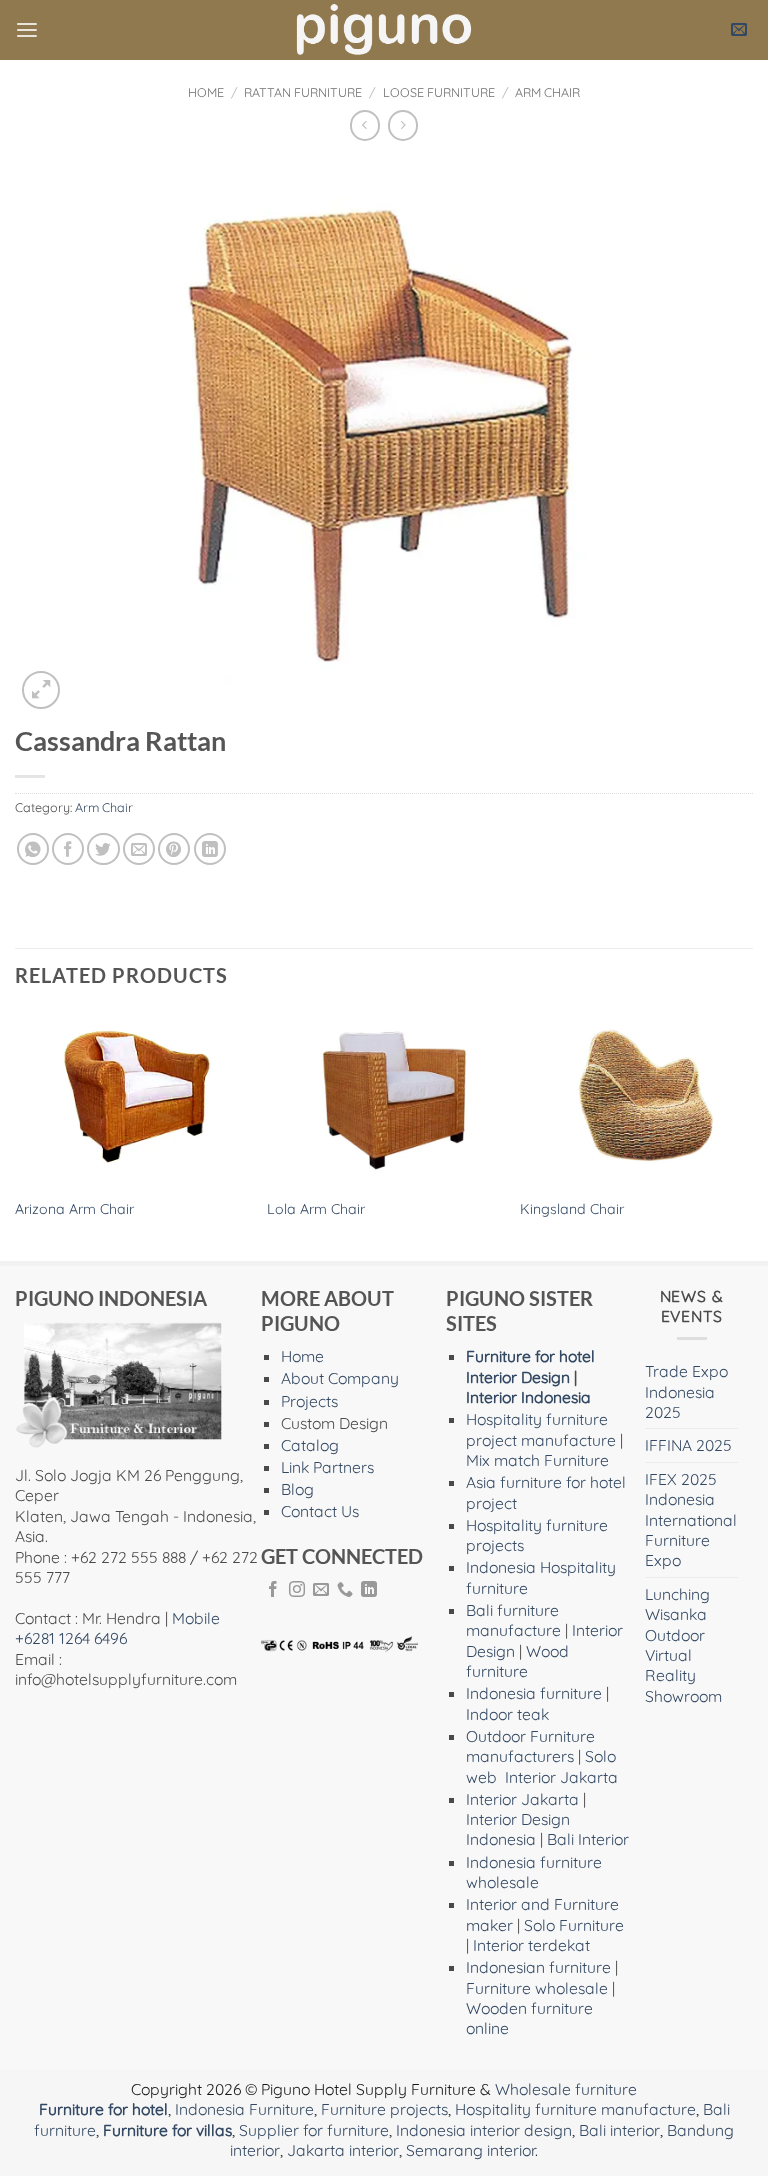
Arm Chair (547, 92)
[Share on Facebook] (68, 849)
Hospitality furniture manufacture (575, 2109)
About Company (340, 1378)
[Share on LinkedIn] (210, 849)
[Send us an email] (321, 1590)
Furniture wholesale (537, 1988)
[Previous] (16, 1135)
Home (206, 92)
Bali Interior (588, 1839)
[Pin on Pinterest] (174, 849)
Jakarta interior (343, 2150)
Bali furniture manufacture (513, 1620)
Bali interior (619, 2130)
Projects (309, 1401)
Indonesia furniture (534, 1693)
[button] (27, 30)
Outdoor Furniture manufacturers (530, 1746)
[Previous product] (403, 125)
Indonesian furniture (538, 1967)
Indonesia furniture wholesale (534, 1872)
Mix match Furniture (537, 1460)
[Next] (752, 1135)
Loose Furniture (439, 92)
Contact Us (320, 1511)
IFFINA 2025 (688, 1445)
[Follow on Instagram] (297, 1590)
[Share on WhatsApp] (33, 849)
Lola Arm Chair (316, 1209)
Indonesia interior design (484, 2130)
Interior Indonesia (528, 1397)
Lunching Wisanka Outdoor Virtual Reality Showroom (683, 1645)
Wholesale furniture (566, 2089)
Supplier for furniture (314, 2130)
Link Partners (327, 1467)
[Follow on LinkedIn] (369, 1590)
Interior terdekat (531, 1945)
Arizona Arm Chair (74, 1209)
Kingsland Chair (572, 1209)
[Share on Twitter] (103, 849)
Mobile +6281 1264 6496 (117, 1628)
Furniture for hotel (530, 1356)
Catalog (310, 1445)
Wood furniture (517, 1661)
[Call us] (345, 1590)
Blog (297, 1489)
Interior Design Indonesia (518, 1829)
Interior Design (518, 1377)
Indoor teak (507, 1714)
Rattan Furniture (303, 92)
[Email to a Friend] (139, 849)
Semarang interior (470, 2150)
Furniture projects (384, 2109)
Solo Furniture (574, 1925)
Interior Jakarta (561, 1777)
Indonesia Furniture (244, 2109)
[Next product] (365, 125)
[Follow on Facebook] (273, 1590)
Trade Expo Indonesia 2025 (686, 1391)
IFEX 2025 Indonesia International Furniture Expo (691, 1520)
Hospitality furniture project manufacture (541, 1429)
